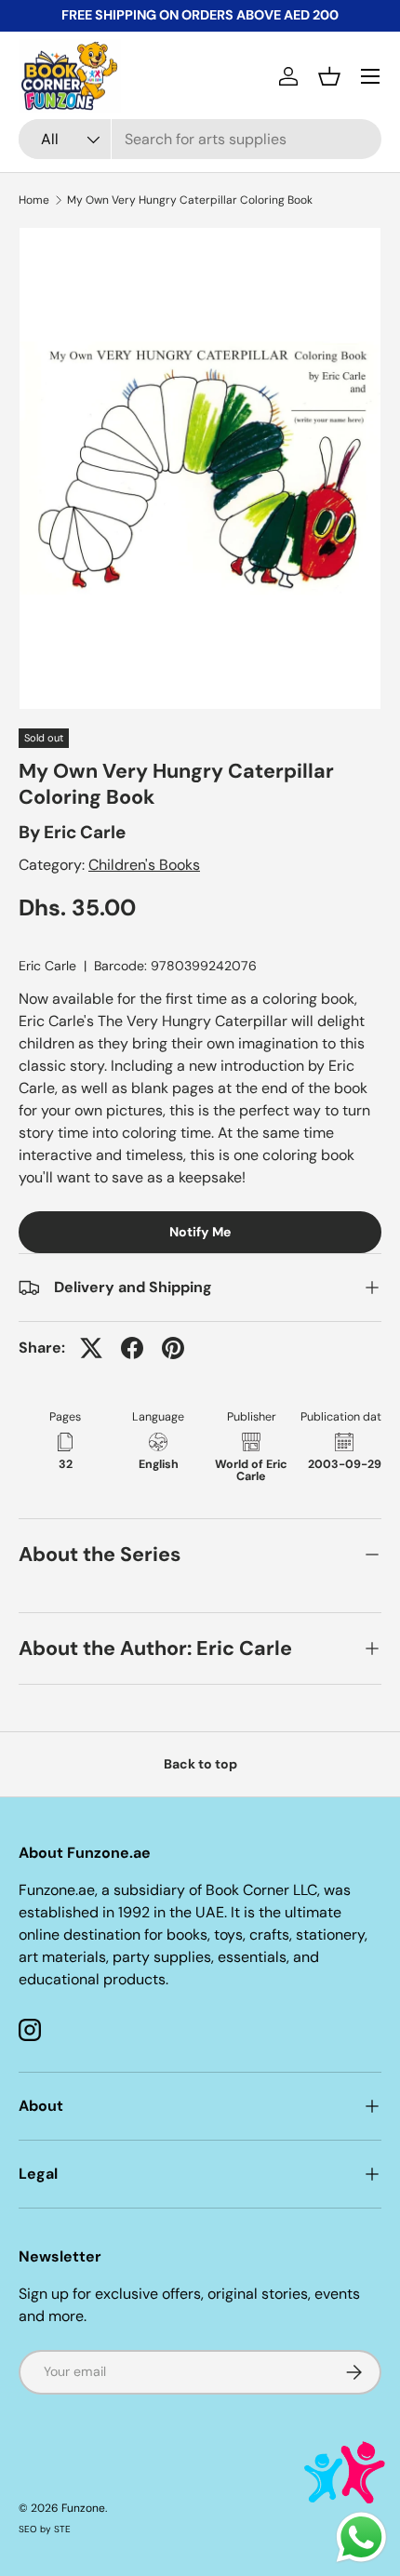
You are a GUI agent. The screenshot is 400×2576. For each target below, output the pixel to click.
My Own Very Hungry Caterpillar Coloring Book (190, 200)
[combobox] (200, 139)
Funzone (83, 2508)
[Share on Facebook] (132, 1348)
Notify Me (200, 1232)
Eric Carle (85, 832)
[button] (329, 76)
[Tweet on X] (91, 1348)
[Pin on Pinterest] (173, 1348)
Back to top (200, 1764)
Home (34, 200)
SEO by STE (45, 2529)
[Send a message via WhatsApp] (361, 2537)
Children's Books (144, 865)
